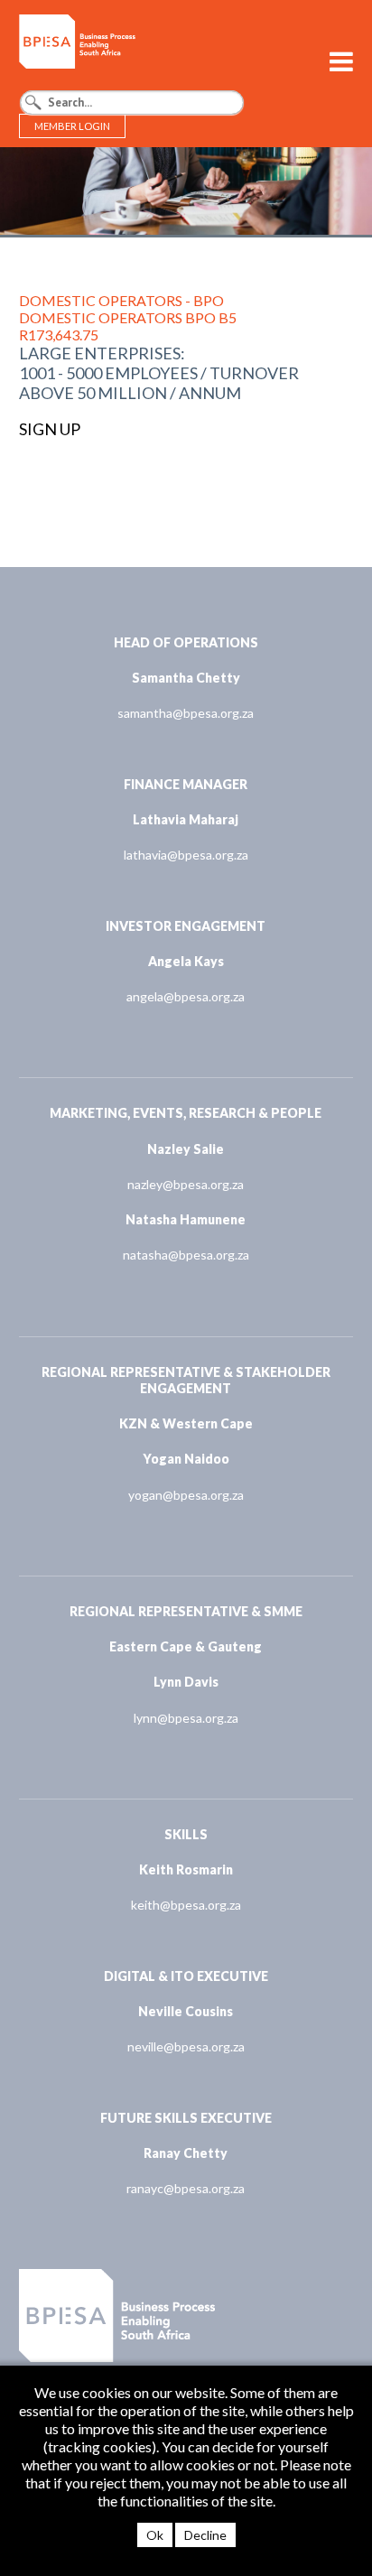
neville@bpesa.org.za (186, 2046)
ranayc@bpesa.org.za (186, 2188)
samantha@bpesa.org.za (186, 713)
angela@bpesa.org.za (186, 996)
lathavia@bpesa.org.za (186, 855)
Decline (205, 2535)
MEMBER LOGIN (72, 126)
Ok (155, 2535)
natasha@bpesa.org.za (186, 1255)
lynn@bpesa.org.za (186, 1718)
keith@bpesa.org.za (186, 1905)
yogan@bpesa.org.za (186, 1495)
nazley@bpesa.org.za (186, 1184)
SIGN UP (50, 429)
